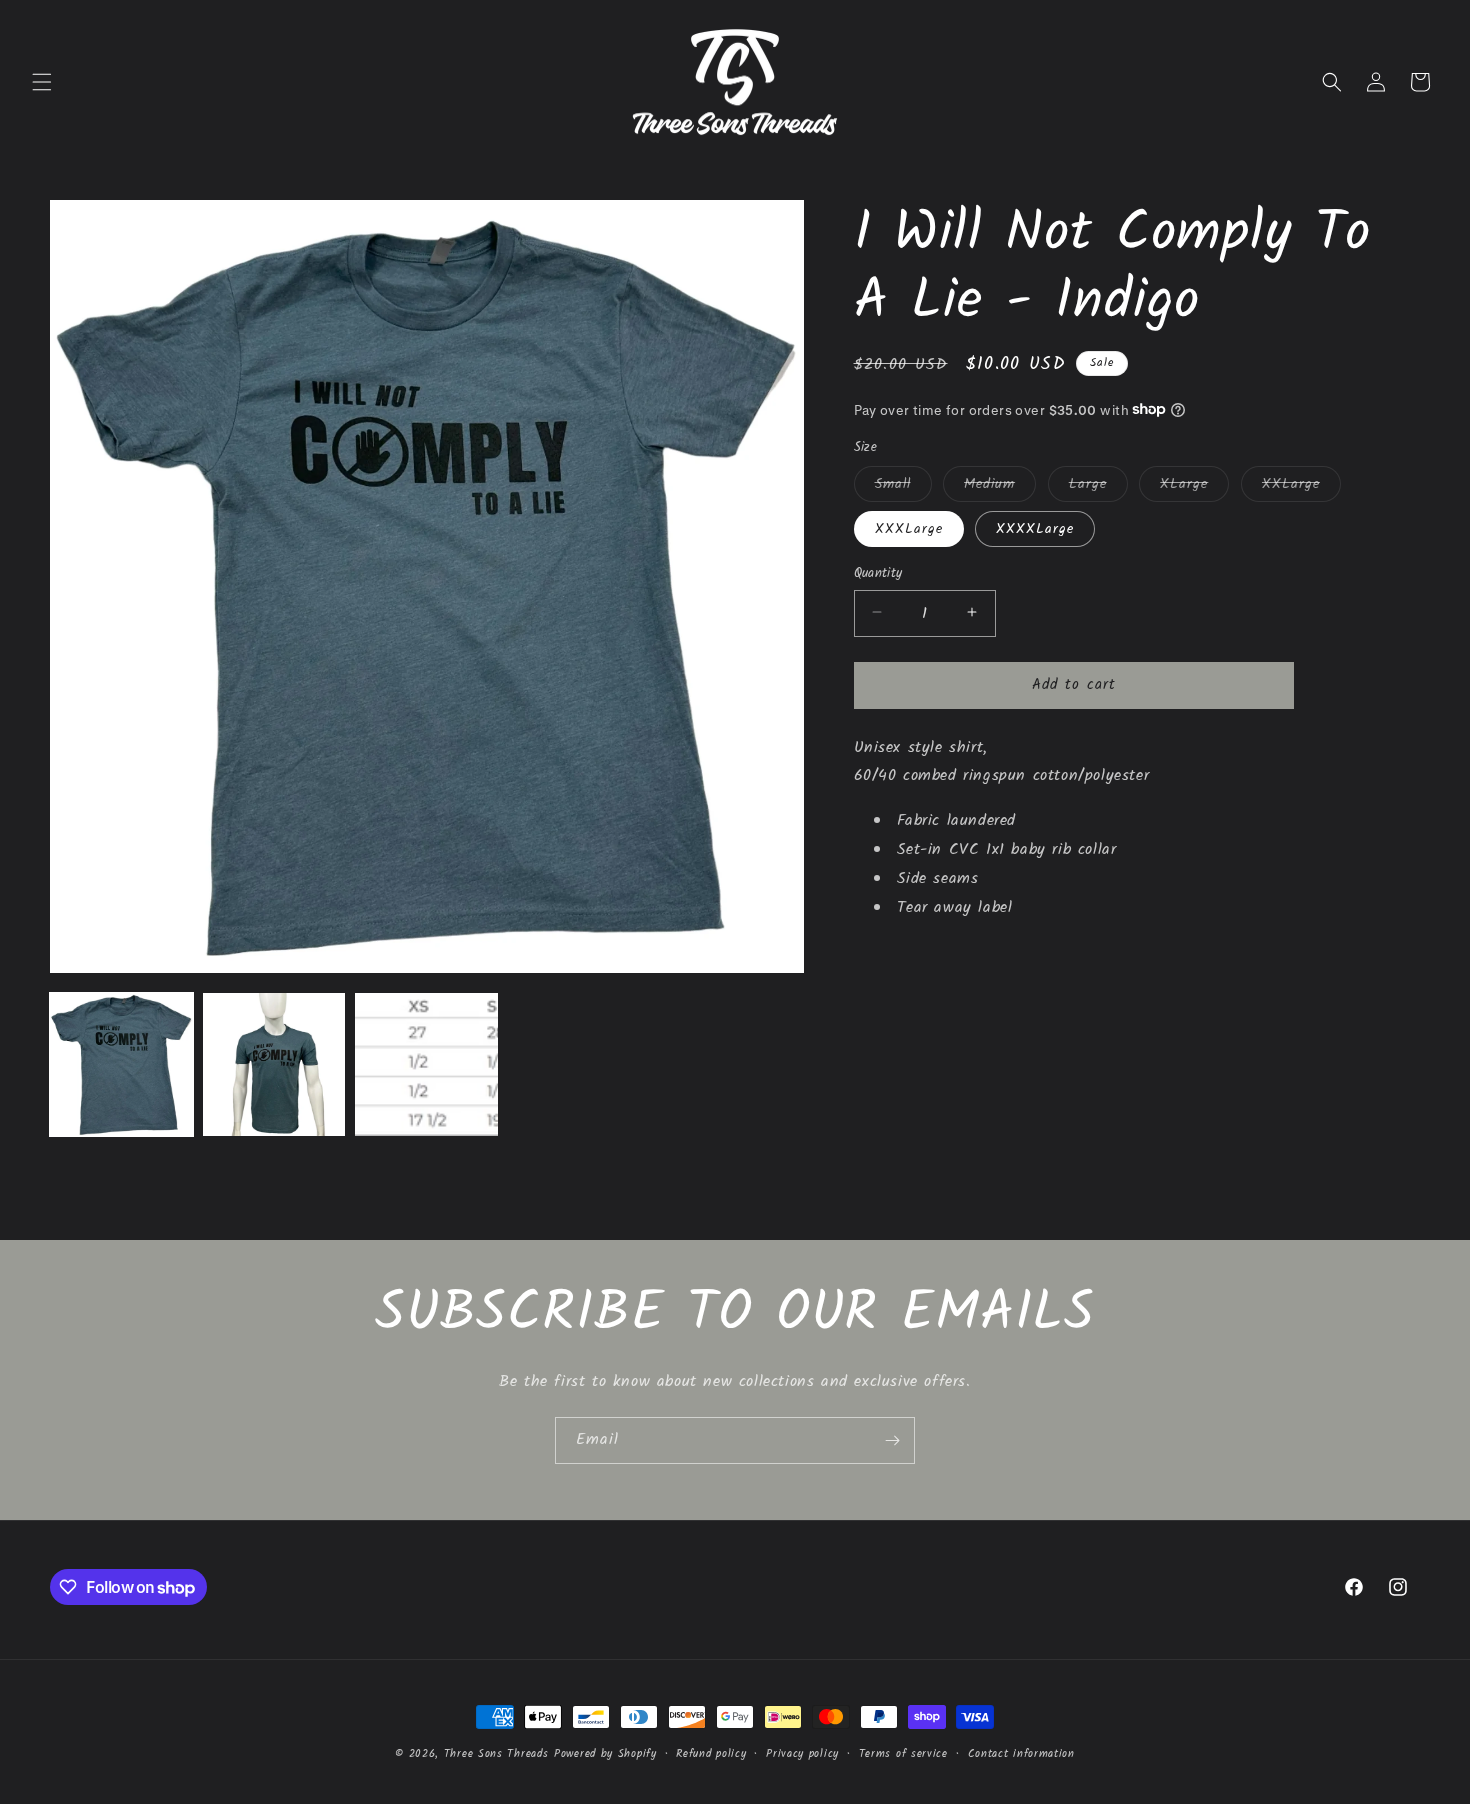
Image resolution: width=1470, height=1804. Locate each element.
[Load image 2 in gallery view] (274, 1064)
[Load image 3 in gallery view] (426, 1064)
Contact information (1021, 1754)
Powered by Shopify (605, 1754)
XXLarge (1301, 486)
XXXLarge (909, 528)
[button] (42, 82)
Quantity (878, 573)
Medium (1000, 486)
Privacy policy (802, 1754)
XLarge (1194, 486)
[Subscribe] (892, 1440)
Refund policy (711, 1754)
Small (903, 486)
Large (1098, 486)
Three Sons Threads (496, 1754)
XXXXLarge (1035, 528)
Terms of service (903, 1754)
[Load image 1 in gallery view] (121, 1064)
